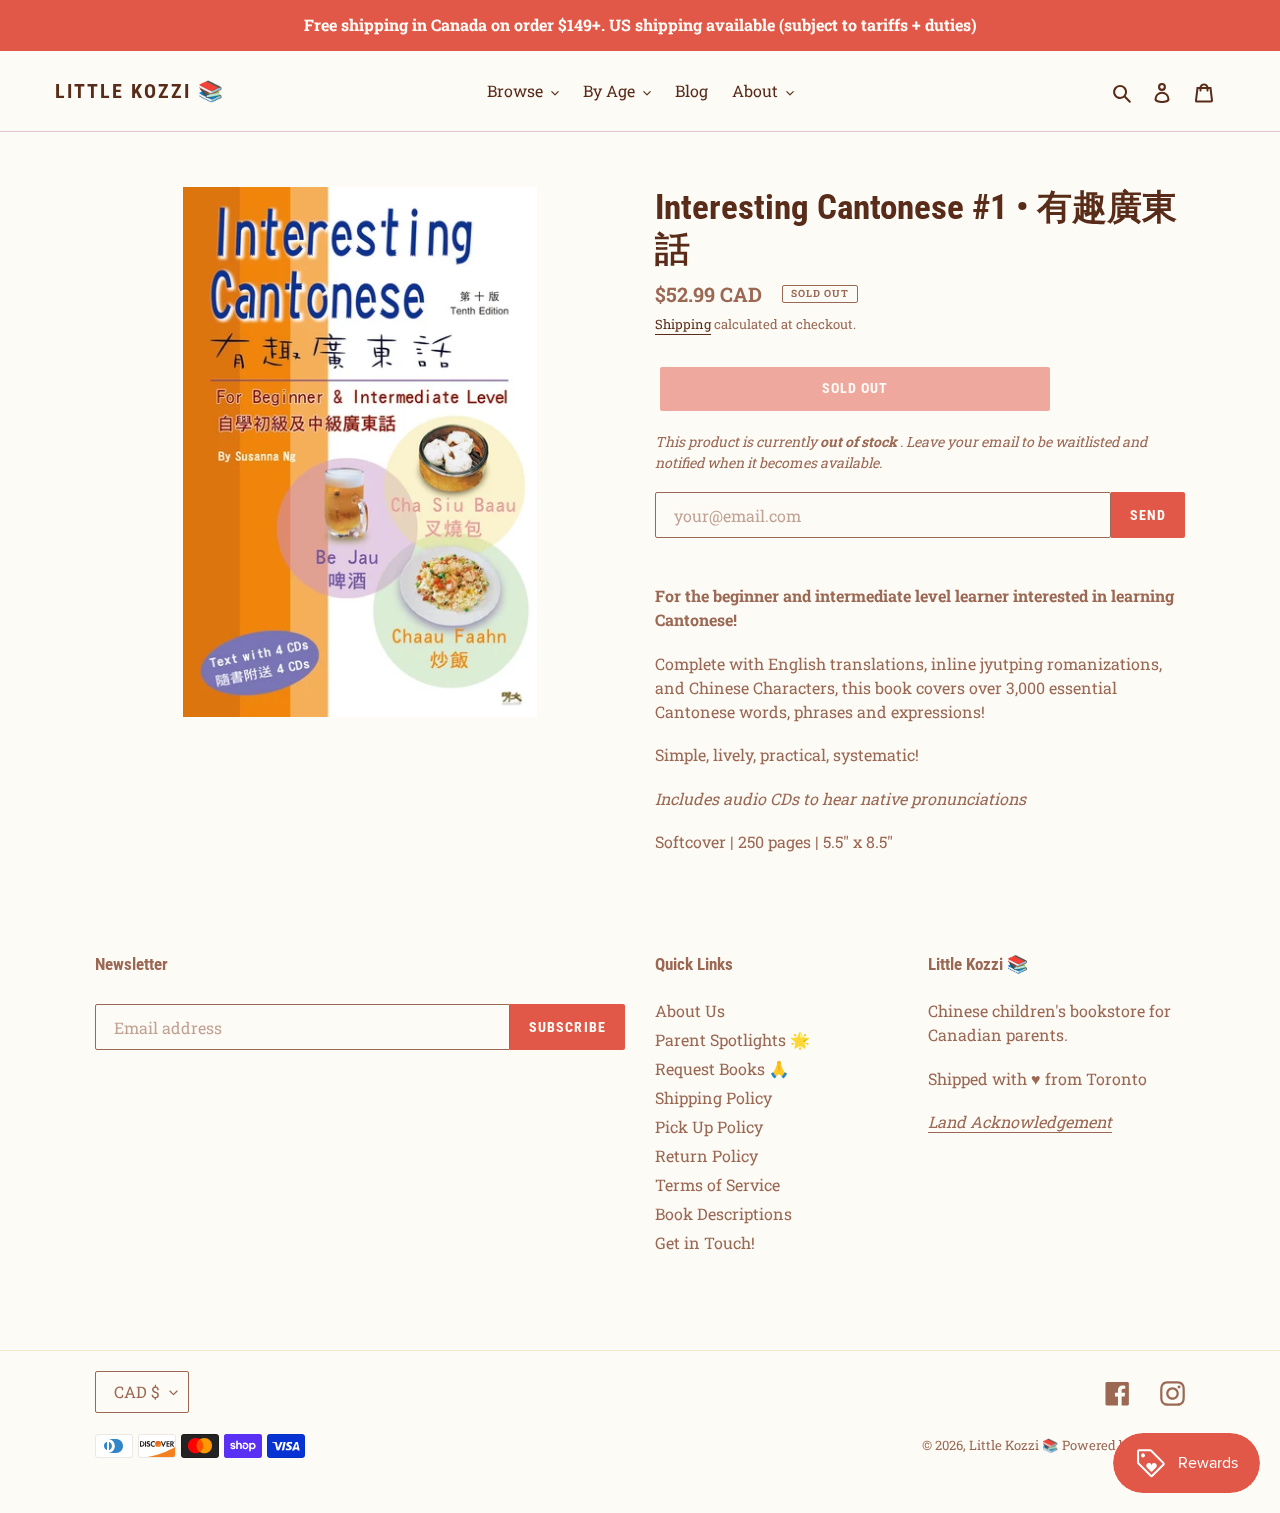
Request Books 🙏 (722, 1068)
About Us (690, 1010)
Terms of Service (717, 1184)
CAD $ (137, 1391)
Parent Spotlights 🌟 (732, 1039)
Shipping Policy (713, 1097)
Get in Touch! (705, 1242)
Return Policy (706, 1155)
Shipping (683, 324)
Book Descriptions (723, 1213)
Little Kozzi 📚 (140, 91)
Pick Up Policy (709, 1126)
